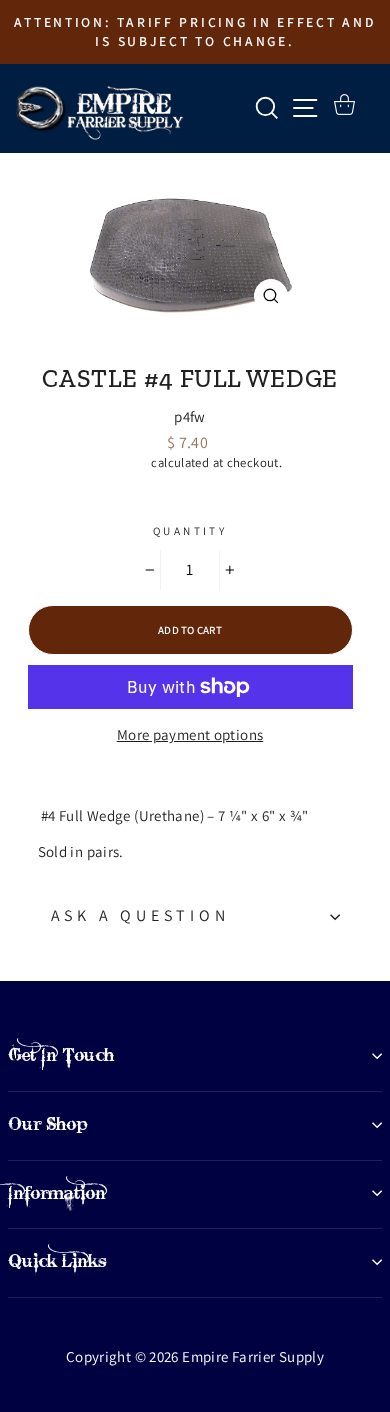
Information (57, 1193)
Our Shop (48, 1124)
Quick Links (57, 1261)
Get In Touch (61, 1055)
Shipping (123, 462)
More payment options (190, 734)
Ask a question (140, 915)
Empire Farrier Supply (190, 345)
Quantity (190, 531)
